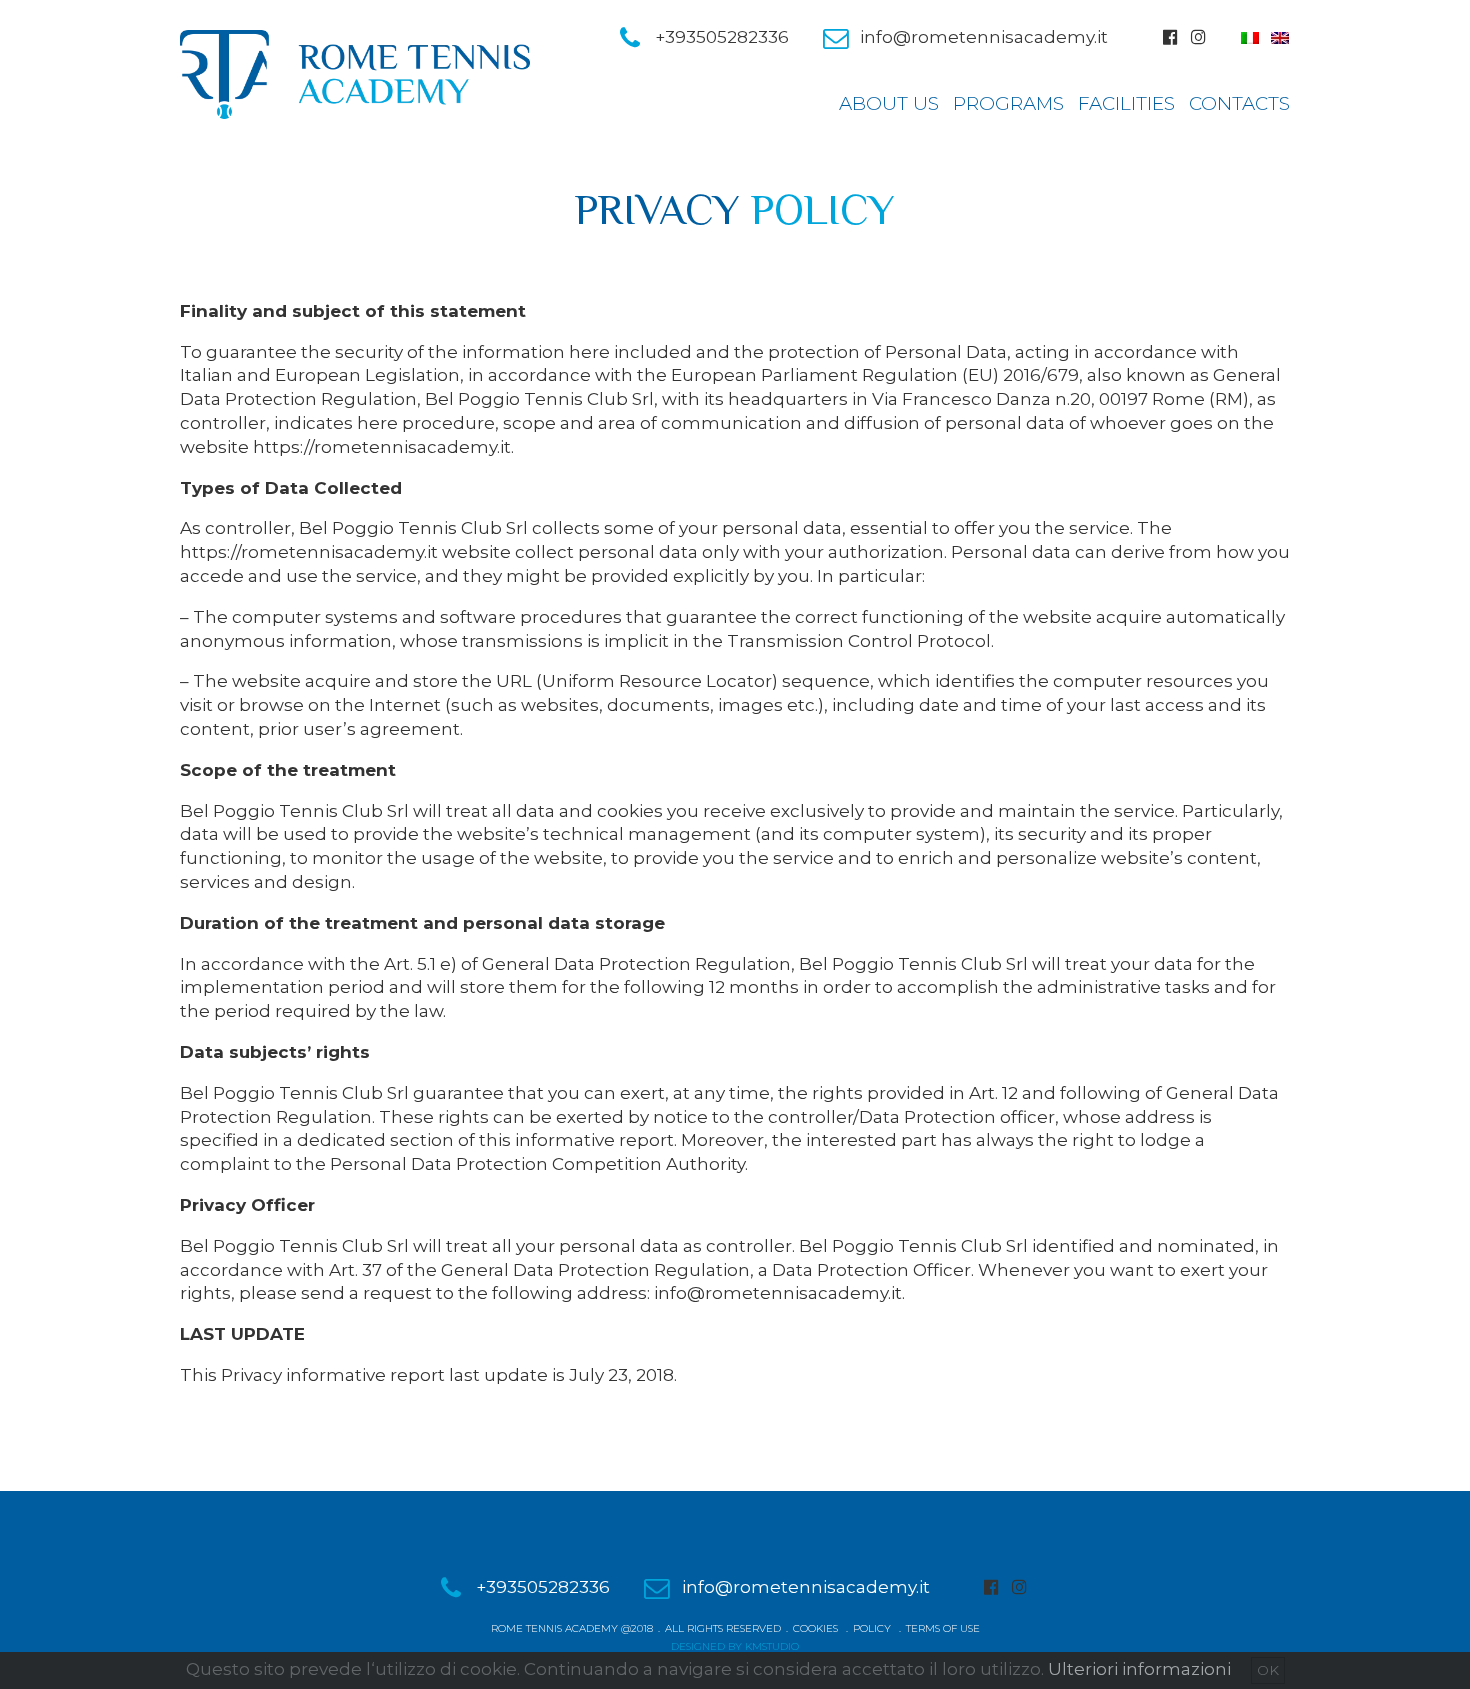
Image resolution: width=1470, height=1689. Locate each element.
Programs (1008, 103)
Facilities (1126, 103)
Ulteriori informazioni (1139, 1669)
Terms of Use (943, 1628)
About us (889, 103)
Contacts (1239, 103)
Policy (872, 1628)
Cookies (815, 1628)
